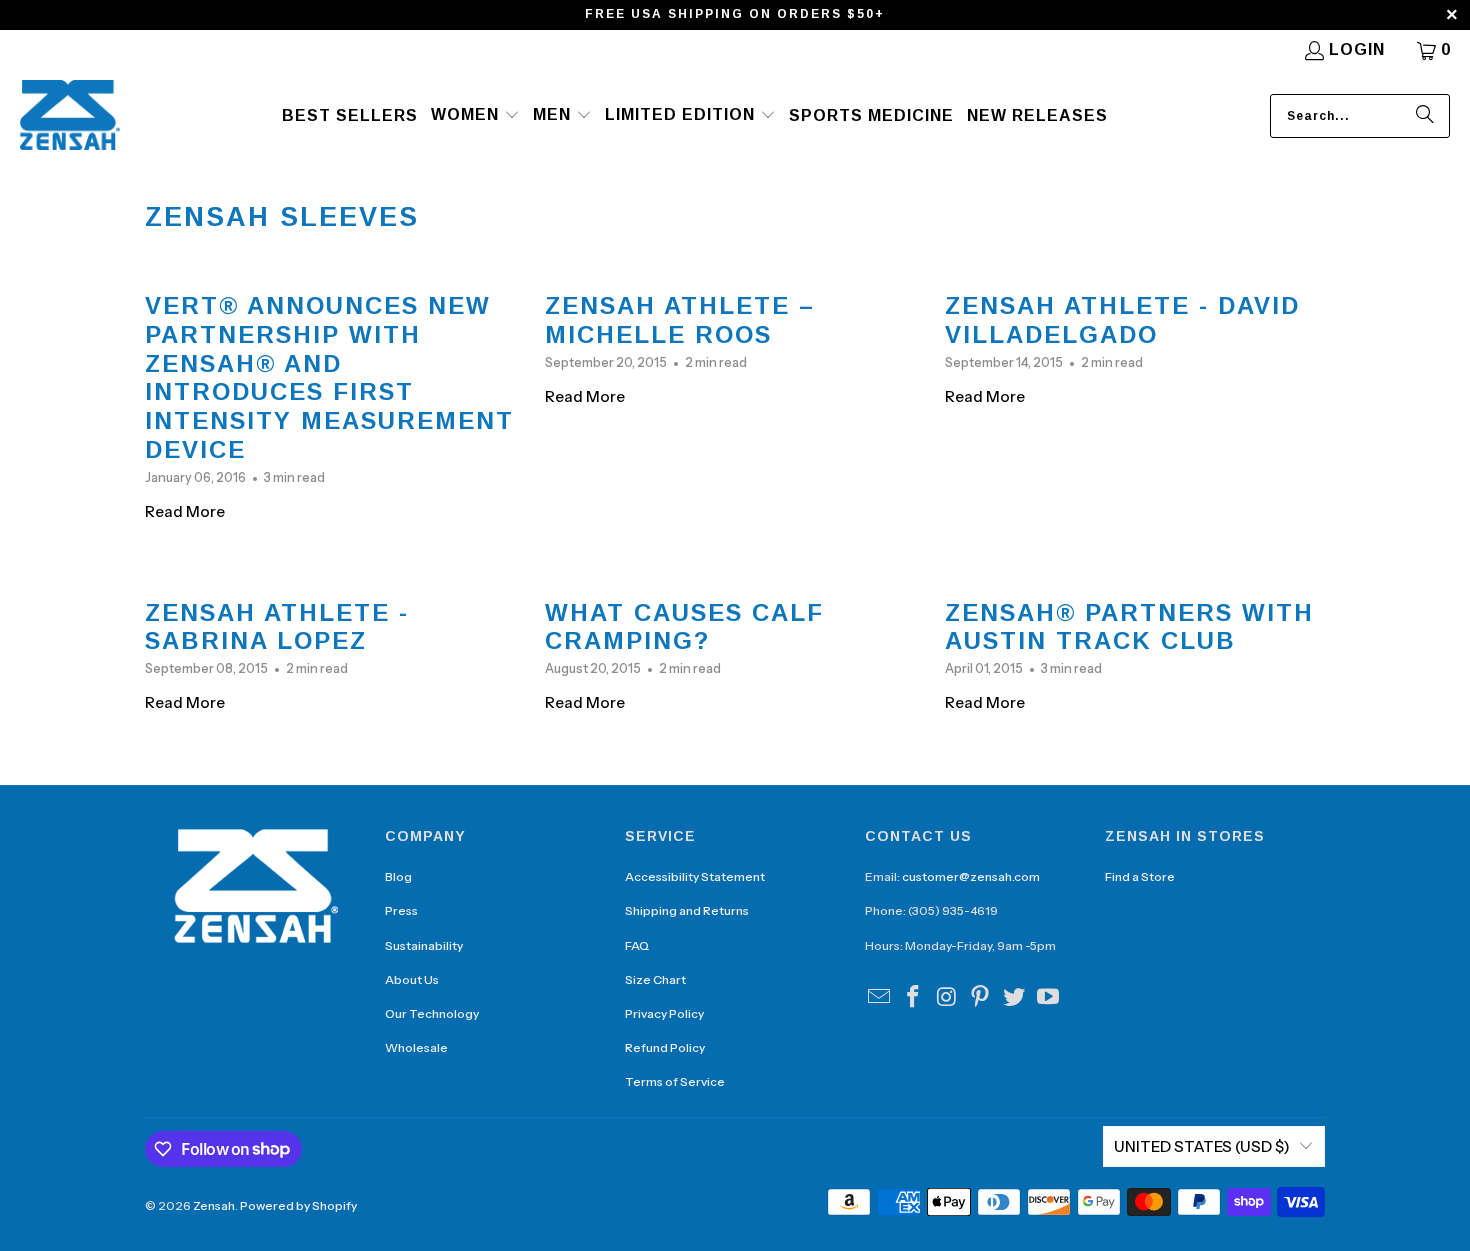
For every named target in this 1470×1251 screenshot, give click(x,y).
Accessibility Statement (695, 876)
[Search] (1425, 116)
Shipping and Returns (687, 910)
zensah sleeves (282, 217)
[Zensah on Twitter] (1015, 998)
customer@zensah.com (971, 876)
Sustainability (424, 945)
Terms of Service (675, 1081)
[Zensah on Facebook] (914, 998)
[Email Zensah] (880, 998)
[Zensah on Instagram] (947, 998)
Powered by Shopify (298, 1205)
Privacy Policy (664, 1013)
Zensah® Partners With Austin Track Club (1129, 627)
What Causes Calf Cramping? (684, 627)
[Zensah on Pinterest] (981, 998)
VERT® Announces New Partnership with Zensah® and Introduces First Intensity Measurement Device (329, 377)
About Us (412, 979)
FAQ (637, 945)
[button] (475, 116)
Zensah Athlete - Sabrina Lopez (277, 627)
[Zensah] (70, 116)
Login (1357, 49)
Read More (185, 511)
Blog (398, 876)
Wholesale (416, 1047)
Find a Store (1140, 876)
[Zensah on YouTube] (1048, 998)
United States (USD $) (1202, 1146)
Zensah (214, 1205)
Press (401, 910)
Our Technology (432, 1013)
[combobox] (1360, 116)
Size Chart (655, 979)
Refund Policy (665, 1047)
